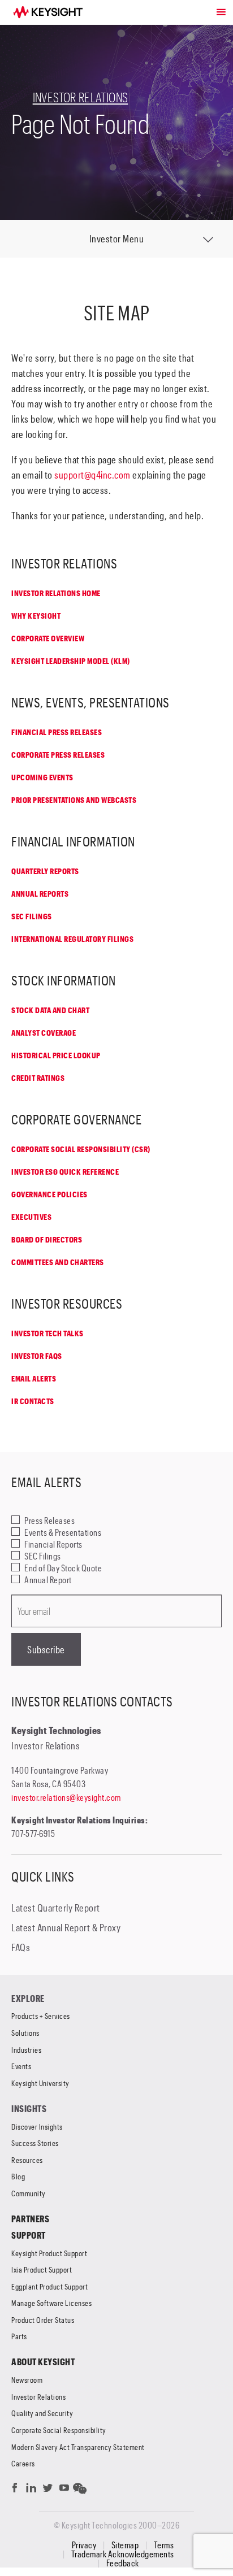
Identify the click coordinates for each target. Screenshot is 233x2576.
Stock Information (64, 980)
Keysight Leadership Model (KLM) (71, 661)
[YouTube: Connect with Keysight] (64, 2490)
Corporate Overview (48, 638)
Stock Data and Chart (50, 1010)
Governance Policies (49, 1194)
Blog (18, 2176)
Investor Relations (81, 97)
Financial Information (73, 841)
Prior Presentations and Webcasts (74, 800)
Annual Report (48, 1580)
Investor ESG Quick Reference (65, 1172)
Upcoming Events (42, 777)
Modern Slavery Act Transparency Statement (78, 2447)
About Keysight (43, 2362)
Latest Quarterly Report (56, 1908)
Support (29, 2235)
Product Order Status (43, 2320)
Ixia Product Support (42, 2269)
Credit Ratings (38, 1078)
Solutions (25, 2033)
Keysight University (40, 2083)
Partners (30, 2219)
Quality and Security (42, 2413)
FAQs (21, 1947)
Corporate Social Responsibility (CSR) (81, 1149)
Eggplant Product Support (49, 2286)
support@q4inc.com (92, 475)
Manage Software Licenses (51, 2303)
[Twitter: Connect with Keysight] (48, 2490)
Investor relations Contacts (92, 1701)
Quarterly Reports (45, 871)
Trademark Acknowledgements (123, 2554)
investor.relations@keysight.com (66, 1797)
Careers (23, 2463)
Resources (27, 2160)
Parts (19, 2336)
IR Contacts (33, 1401)
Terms (164, 2545)
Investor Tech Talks (48, 1333)
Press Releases (49, 1520)
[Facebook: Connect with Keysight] (15, 2490)
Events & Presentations (63, 1532)
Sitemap (125, 2545)
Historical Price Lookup (56, 1055)
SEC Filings (32, 916)
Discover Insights (37, 2127)
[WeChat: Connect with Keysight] (80, 2490)
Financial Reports (53, 1544)
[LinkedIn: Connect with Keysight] (31, 2490)
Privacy (84, 2545)
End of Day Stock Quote (63, 1568)
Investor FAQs (37, 1356)
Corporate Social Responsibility (59, 2430)
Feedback (123, 2563)
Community (29, 2193)
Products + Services (41, 2016)
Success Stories (35, 2143)
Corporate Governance (76, 1119)
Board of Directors (47, 1239)
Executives (31, 1217)
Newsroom (27, 2380)
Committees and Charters (58, 1262)
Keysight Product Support (49, 2253)
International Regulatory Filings (72, 939)
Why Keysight (36, 616)
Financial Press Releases (57, 732)
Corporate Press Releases (58, 755)
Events (21, 2066)
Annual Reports (40, 894)
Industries (26, 2050)
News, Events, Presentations (90, 702)
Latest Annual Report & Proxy (66, 1927)
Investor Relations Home (56, 593)
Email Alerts (34, 1378)
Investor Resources (67, 1303)
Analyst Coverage (44, 1033)
